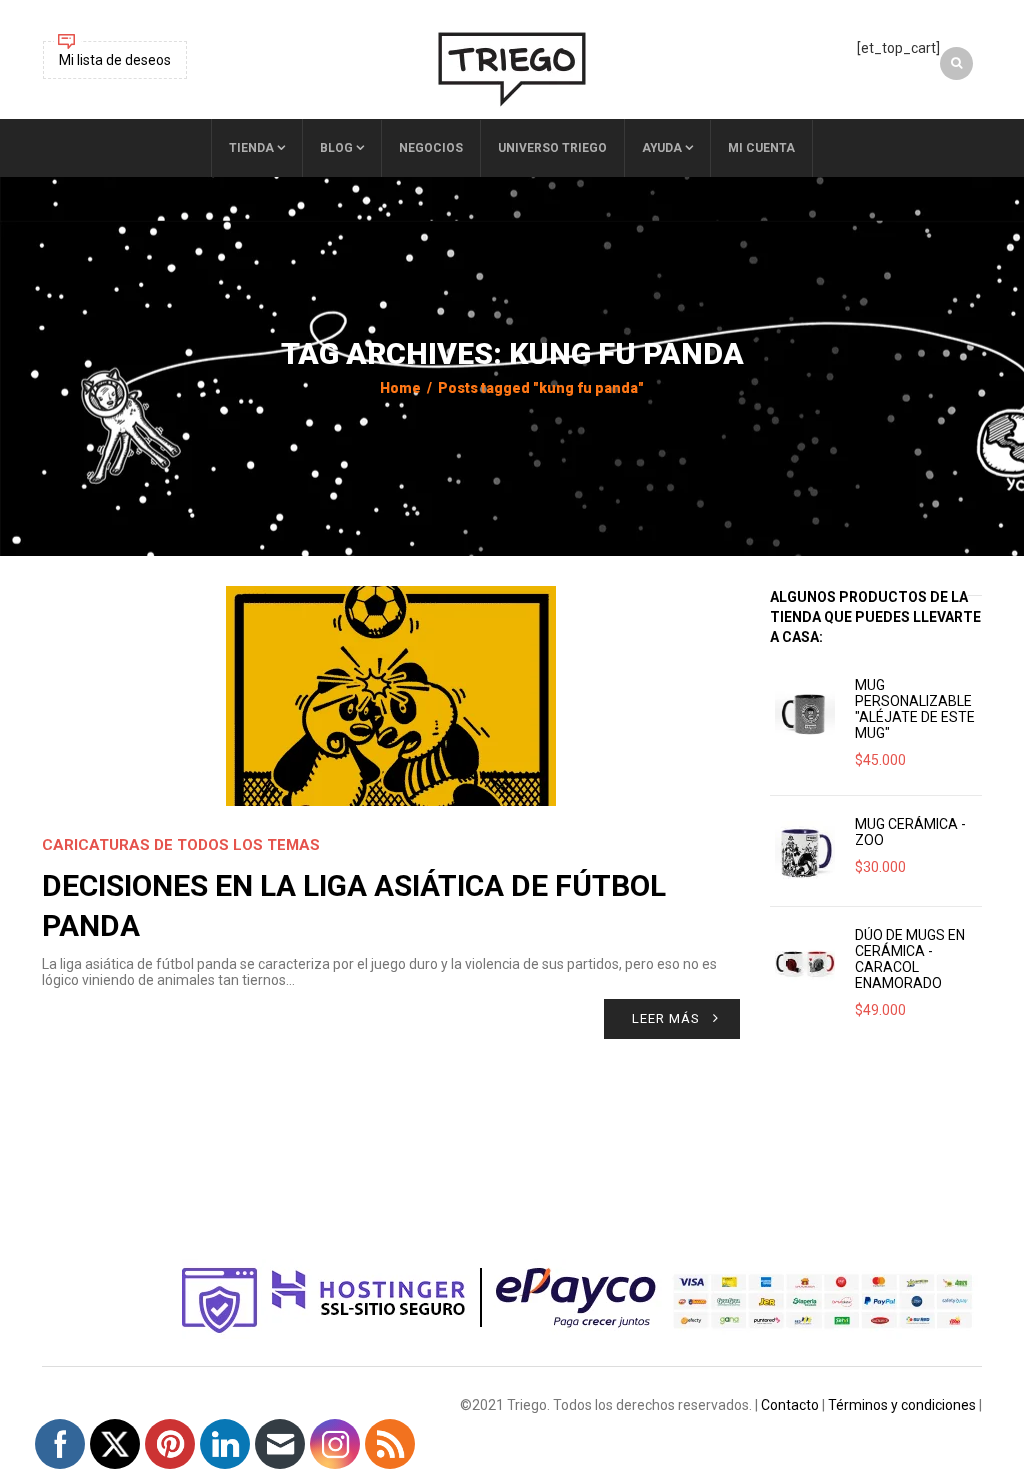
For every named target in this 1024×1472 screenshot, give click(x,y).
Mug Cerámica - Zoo (910, 832)
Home (400, 388)
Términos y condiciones (902, 1405)
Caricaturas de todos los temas (181, 845)
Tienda (251, 148)
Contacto (790, 1405)
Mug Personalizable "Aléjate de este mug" (915, 709)
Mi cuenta (761, 148)
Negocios (431, 148)
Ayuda (662, 148)
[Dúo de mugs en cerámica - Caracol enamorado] (805, 962)
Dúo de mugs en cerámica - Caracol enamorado (910, 959)
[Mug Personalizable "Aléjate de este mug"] (805, 712)
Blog (336, 148)
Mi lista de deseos (115, 60)
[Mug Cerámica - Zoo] (805, 851)
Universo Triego (552, 148)
